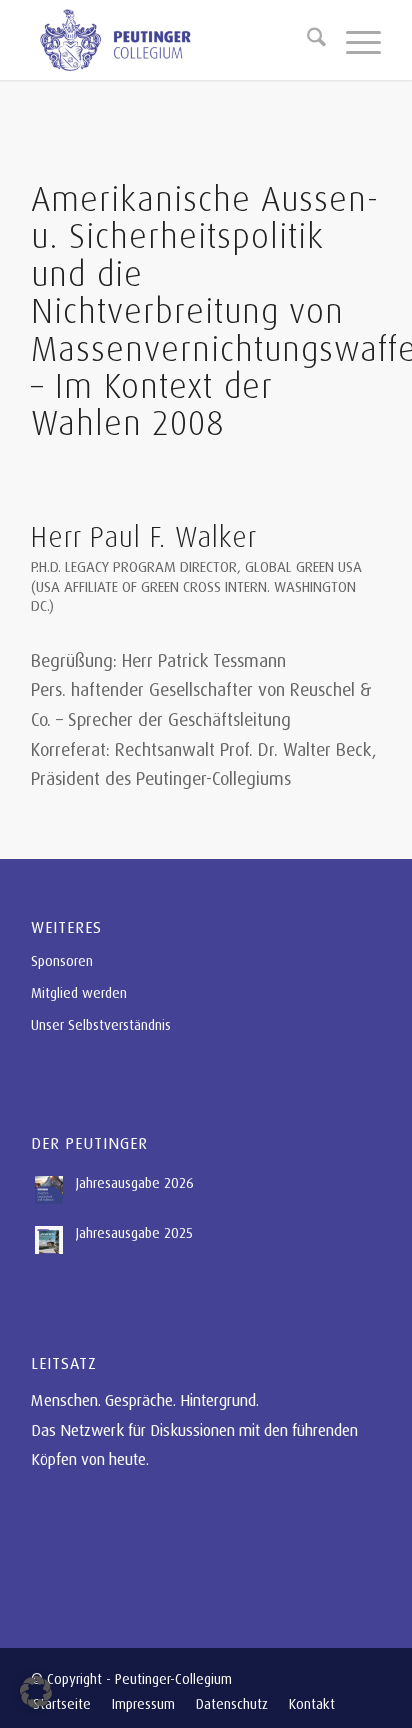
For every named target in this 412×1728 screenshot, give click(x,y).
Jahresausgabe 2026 (135, 1182)
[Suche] (306, 40)
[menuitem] (306, 40)
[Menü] (353, 40)
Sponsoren (62, 960)
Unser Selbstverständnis (101, 1024)
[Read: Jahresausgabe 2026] (49, 1190)
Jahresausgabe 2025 (134, 1232)
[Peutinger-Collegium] (171, 40)
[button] (36, 1692)
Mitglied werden (79, 992)
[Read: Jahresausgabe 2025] (49, 1240)
